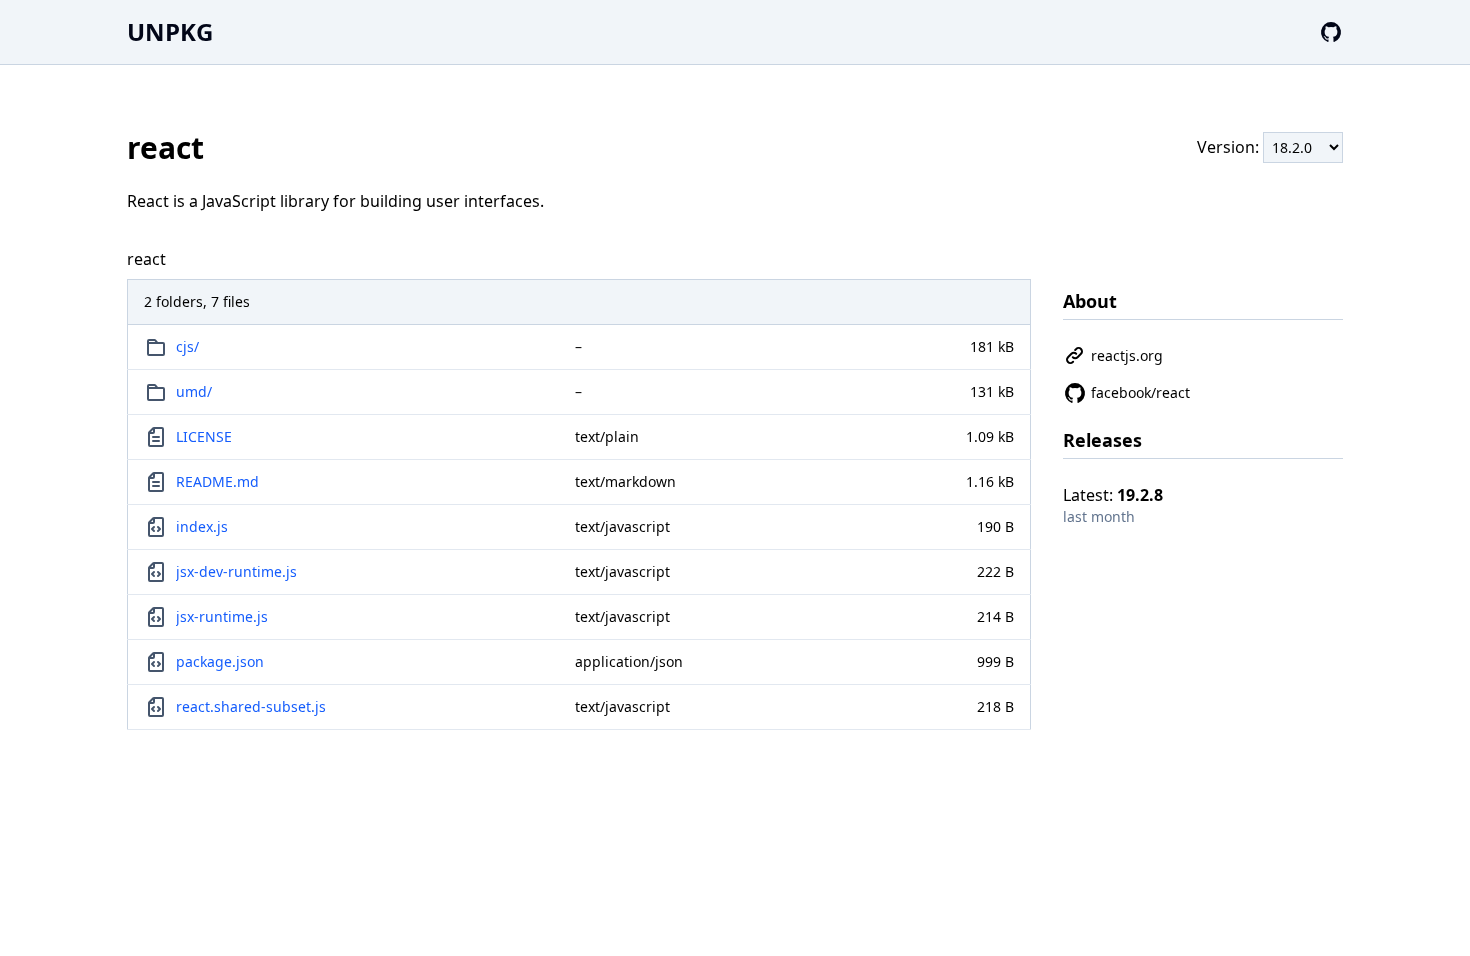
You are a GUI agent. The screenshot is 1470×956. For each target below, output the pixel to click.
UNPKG (170, 31)
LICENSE (204, 436)
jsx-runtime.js (222, 616)
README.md (217, 481)
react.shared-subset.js (251, 706)
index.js (202, 526)
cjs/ (187, 346)
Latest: (1113, 495)
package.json (220, 661)
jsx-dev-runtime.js (236, 571)
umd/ (194, 391)
